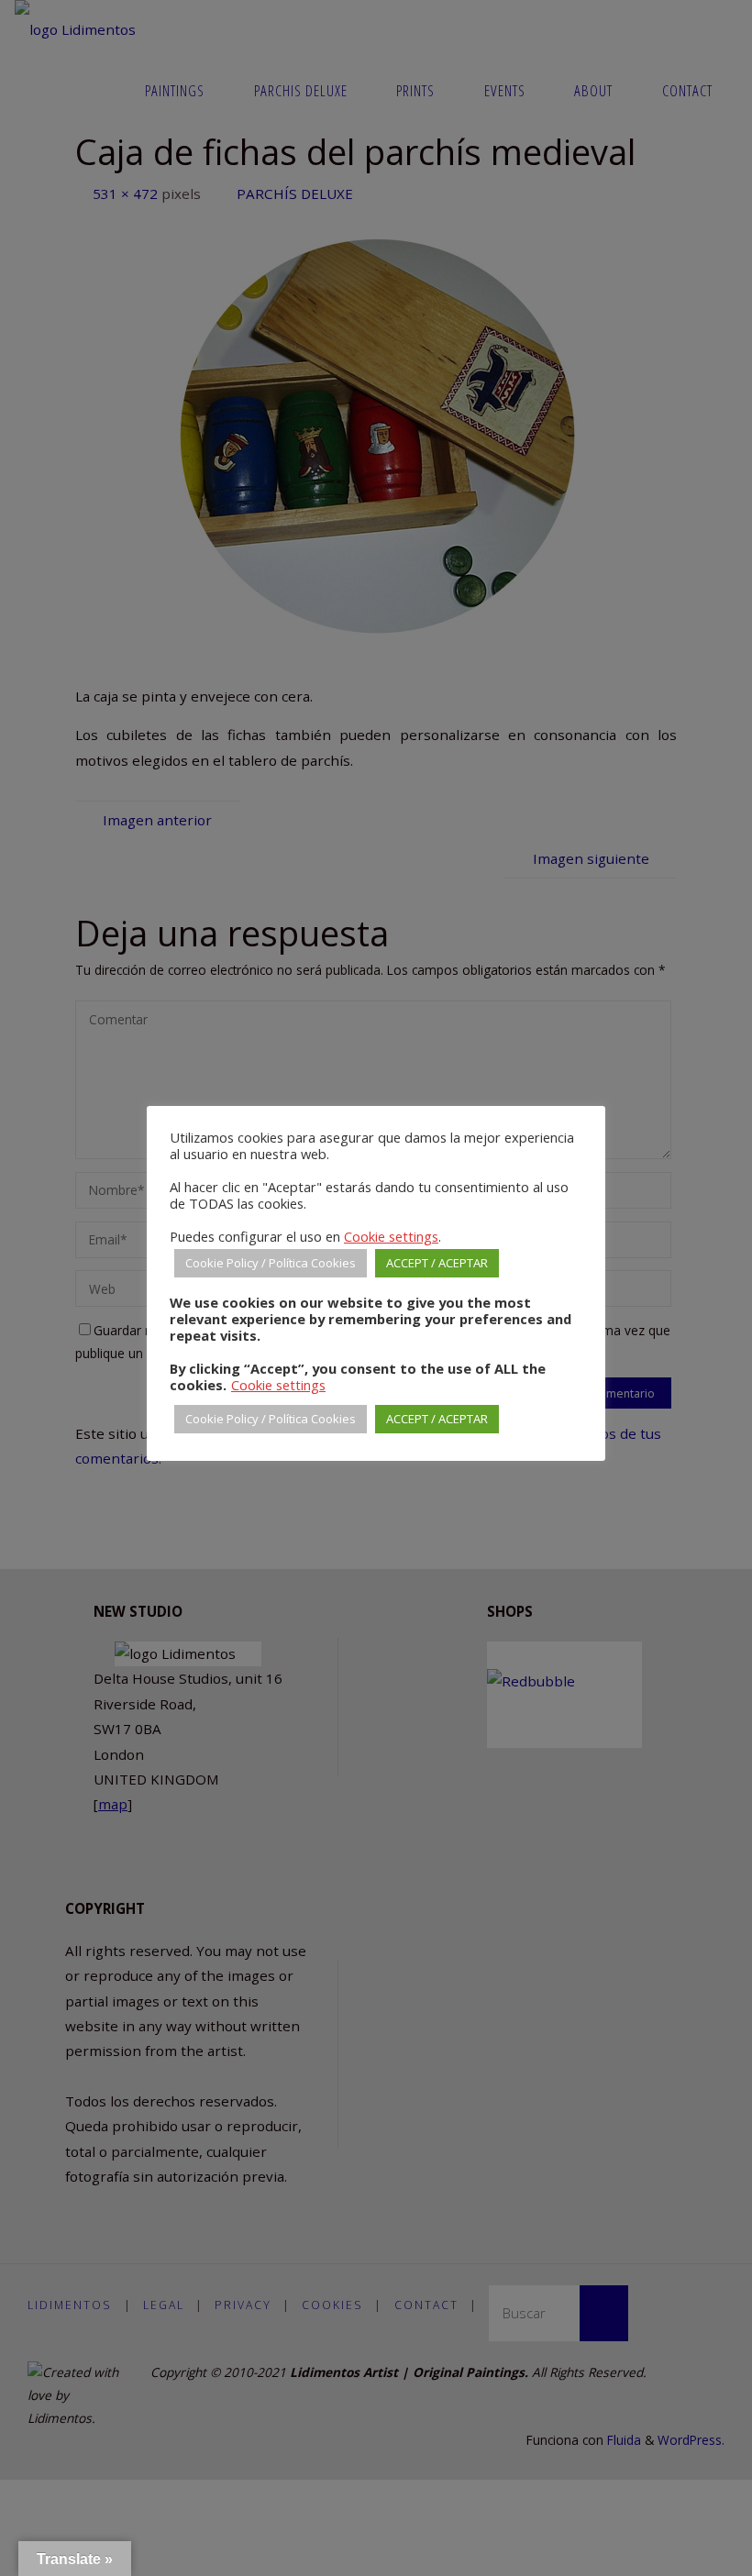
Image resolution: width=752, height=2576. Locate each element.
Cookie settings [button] (391, 1236)
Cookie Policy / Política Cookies (271, 1263)
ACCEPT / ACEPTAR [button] (437, 1263)
